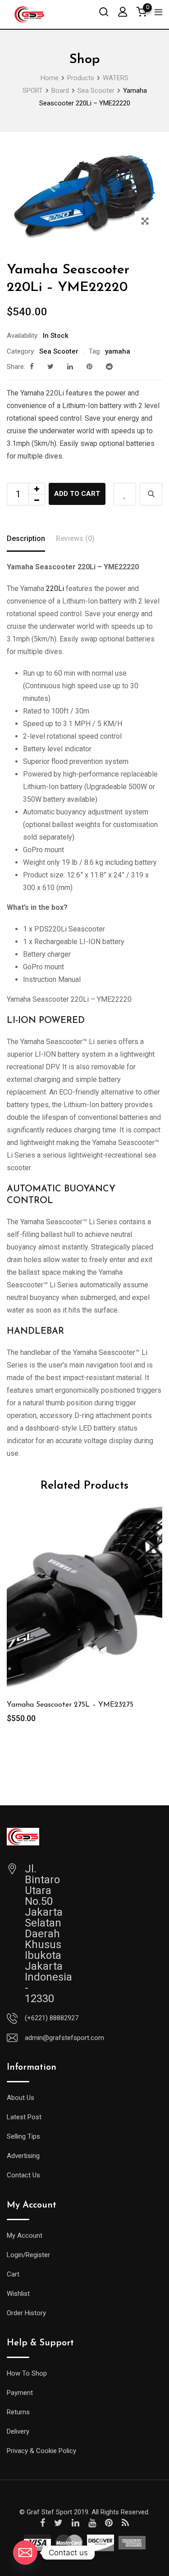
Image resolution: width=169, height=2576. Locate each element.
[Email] (25, 2553)
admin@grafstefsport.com (64, 2038)
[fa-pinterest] (89, 367)
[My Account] (123, 11)
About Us (21, 2098)
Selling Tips (23, 2136)
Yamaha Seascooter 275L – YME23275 (70, 1705)
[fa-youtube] (92, 2523)
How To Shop (27, 2373)
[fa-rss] (125, 2523)
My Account (25, 2235)
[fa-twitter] (50, 367)
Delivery (18, 2431)
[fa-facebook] (32, 367)
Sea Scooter (59, 351)
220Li (55, 588)
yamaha (118, 351)
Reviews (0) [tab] (75, 538)
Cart (13, 2274)
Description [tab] (26, 538)
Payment (20, 2393)
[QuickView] (151, 494)
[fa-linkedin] (70, 367)
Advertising (23, 2156)
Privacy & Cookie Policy (41, 2451)
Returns (18, 2412)
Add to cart (77, 494)
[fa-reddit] (109, 367)
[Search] (104, 11)
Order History (26, 2313)
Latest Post (24, 2117)
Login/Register (28, 2255)
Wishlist (18, 2294)
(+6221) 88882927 (52, 2018)
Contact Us (23, 2175)
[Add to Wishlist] (125, 494)
